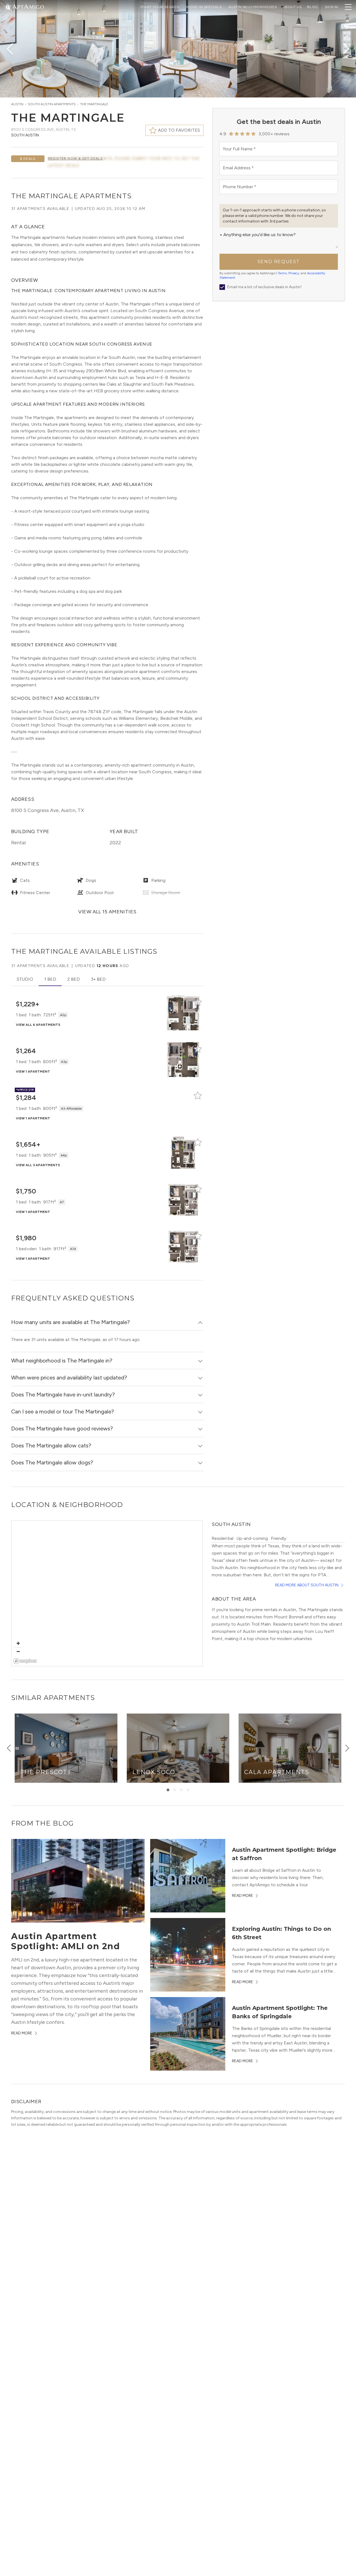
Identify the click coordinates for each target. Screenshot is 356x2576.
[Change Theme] (8, 7)
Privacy (294, 273)
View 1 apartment (33, 1072)
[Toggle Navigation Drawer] (348, 7)
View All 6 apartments (38, 1025)
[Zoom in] (18, 1643)
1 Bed (50, 979)
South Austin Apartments (52, 104)
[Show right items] (347, 1748)
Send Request (279, 262)
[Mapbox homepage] (25, 1661)
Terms (282, 273)
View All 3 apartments (38, 1165)
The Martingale (94, 104)
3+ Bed (98, 979)
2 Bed (74, 979)
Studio (25, 979)
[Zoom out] (18, 1651)
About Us (292, 7)
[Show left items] (9, 1748)
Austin (17, 104)
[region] (107, 1594)
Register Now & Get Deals (75, 158)
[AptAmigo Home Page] (28, 6)
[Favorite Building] (198, 1002)
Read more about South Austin (307, 1585)
